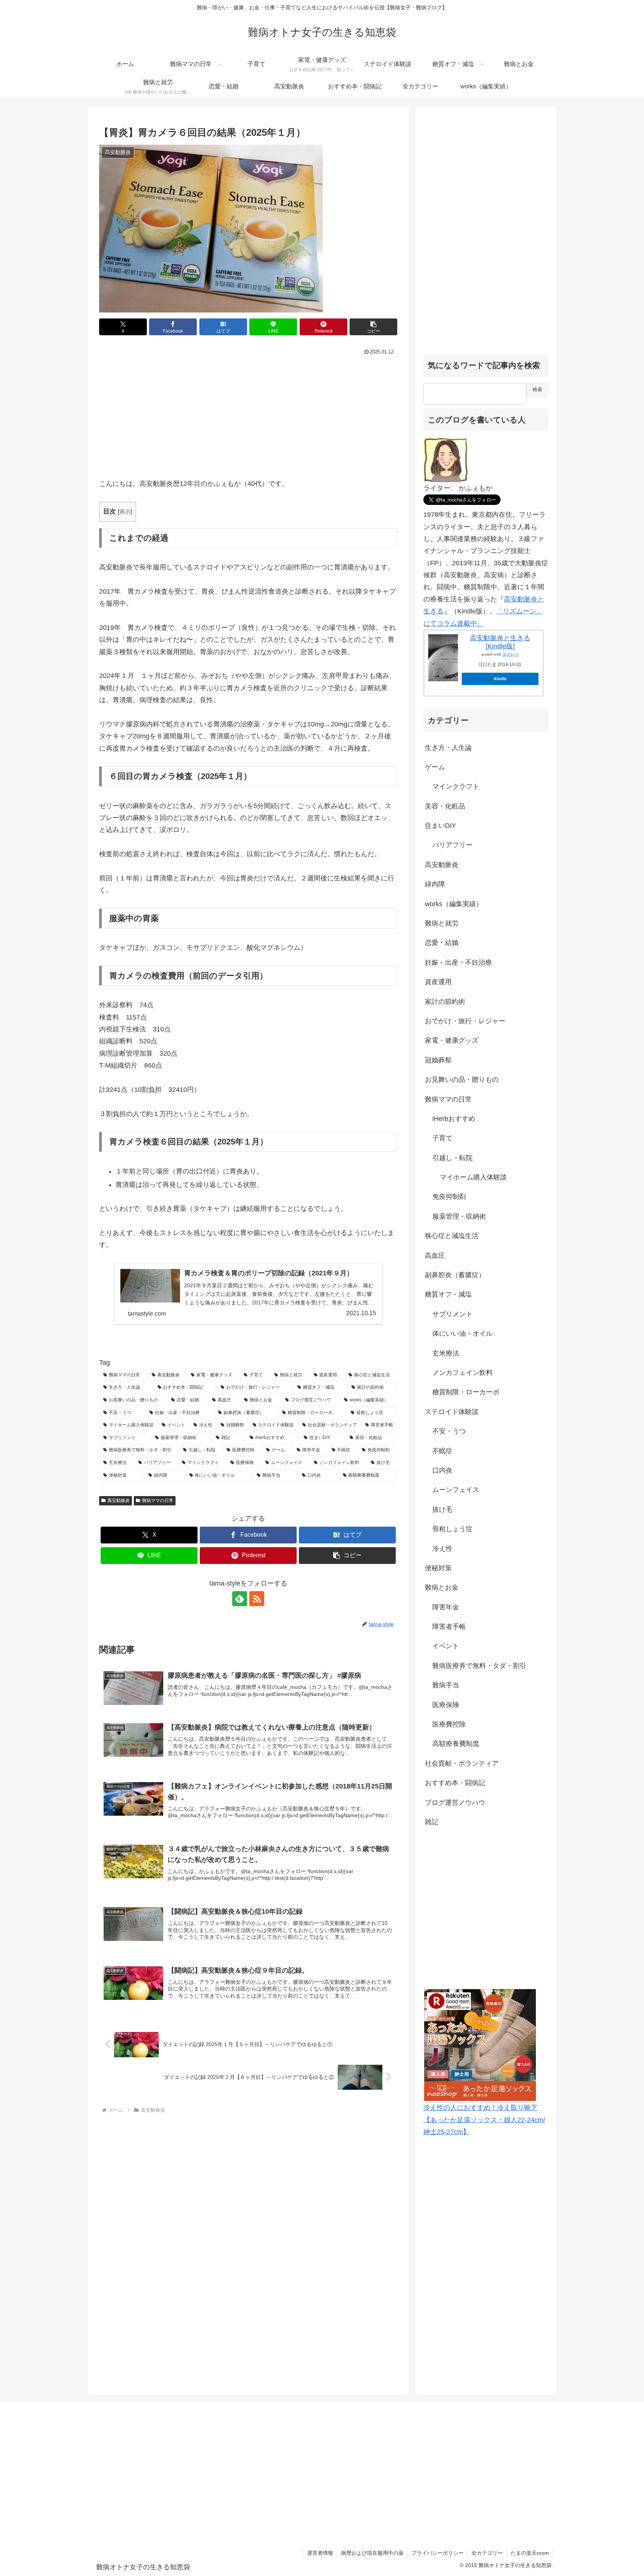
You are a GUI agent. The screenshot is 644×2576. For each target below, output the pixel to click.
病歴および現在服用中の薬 (372, 2553)
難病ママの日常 (158, 1501)
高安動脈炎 (119, 1501)
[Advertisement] (248, 414)
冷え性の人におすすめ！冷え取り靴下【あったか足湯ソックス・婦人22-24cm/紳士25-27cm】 (484, 2120)
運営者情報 (320, 2553)
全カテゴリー (487, 2553)
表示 (125, 511)
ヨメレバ (511, 654)
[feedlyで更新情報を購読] (240, 1599)
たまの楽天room (530, 2553)
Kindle (500, 679)
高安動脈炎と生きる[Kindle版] (500, 642)
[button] (373, 327)
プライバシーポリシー (438, 2553)
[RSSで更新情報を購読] (257, 1599)
